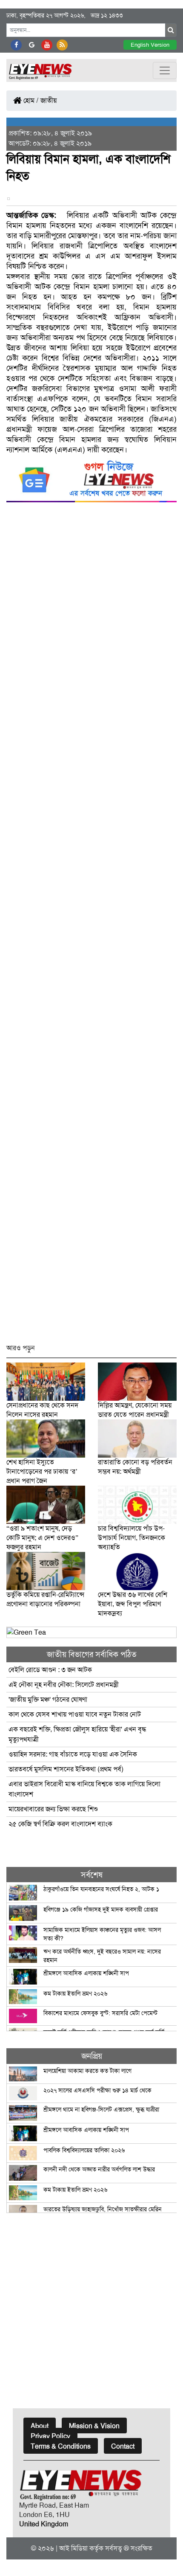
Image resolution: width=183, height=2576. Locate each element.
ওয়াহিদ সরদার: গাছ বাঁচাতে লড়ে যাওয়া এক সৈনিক (73, 1754)
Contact (123, 2446)
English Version (150, 45)
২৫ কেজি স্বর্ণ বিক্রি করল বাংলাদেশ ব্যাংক (60, 1824)
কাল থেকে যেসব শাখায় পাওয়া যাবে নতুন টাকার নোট (76, 1714)
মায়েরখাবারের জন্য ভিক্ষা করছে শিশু (53, 1809)
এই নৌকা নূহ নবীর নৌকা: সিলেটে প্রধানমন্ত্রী (64, 1685)
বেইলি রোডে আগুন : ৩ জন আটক (51, 1670)
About (40, 2426)
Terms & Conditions (61, 2446)
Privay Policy (50, 2436)
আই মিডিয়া (73, 2548)
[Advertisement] (91, 927)
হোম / (30, 100)
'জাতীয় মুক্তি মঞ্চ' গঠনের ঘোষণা (48, 1699)
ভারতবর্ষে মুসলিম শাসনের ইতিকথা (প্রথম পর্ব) (66, 1769)
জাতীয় (49, 100)
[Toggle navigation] (165, 70)
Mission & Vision (94, 2426)
